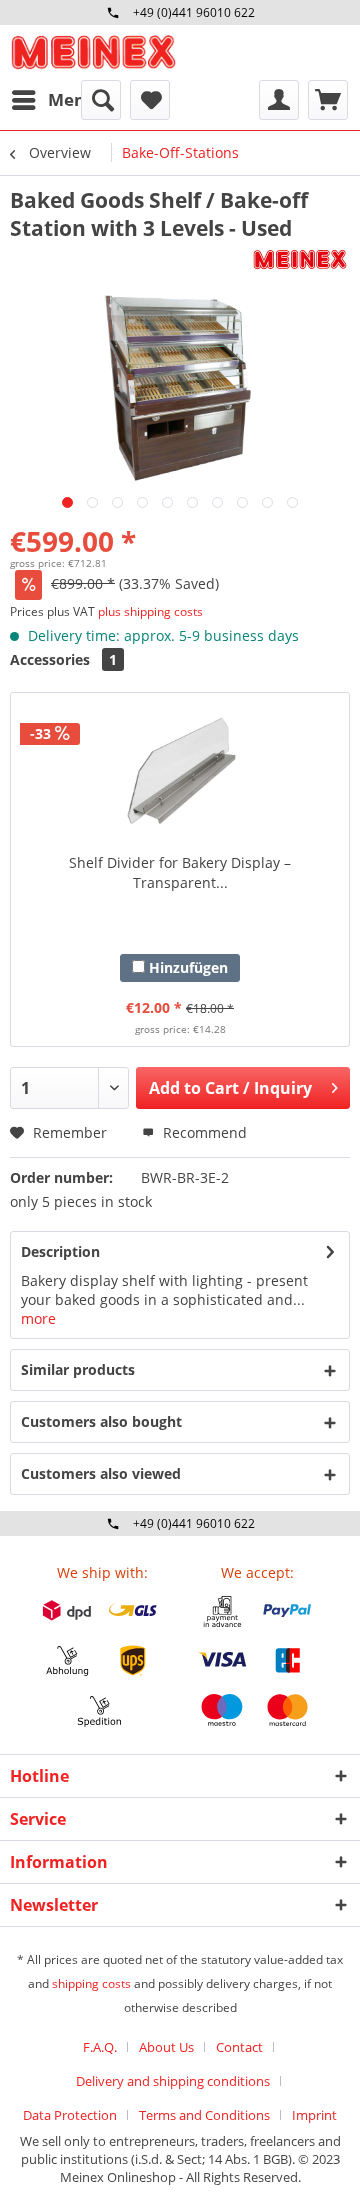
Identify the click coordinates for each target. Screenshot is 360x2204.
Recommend (203, 1132)
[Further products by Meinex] (300, 259)
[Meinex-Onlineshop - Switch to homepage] (93, 52)
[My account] (279, 100)
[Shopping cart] (328, 100)
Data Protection (70, 2115)
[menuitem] (53, 100)
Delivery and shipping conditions (173, 2081)
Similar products (78, 1369)
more (38, 1318)
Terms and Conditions (204, 2115)
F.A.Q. (100, 2047)
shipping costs (91, 1983)
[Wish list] (150, 100)
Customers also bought (101, 1421)
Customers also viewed (101, 1473)
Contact (239, 2047)
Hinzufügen (186, 967)
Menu (72, 99)
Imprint (314, 2115)
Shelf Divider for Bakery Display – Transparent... (180, 872)
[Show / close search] (101, 100)
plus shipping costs (150, 611)
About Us (166, 2047)
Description (60, 1251)
